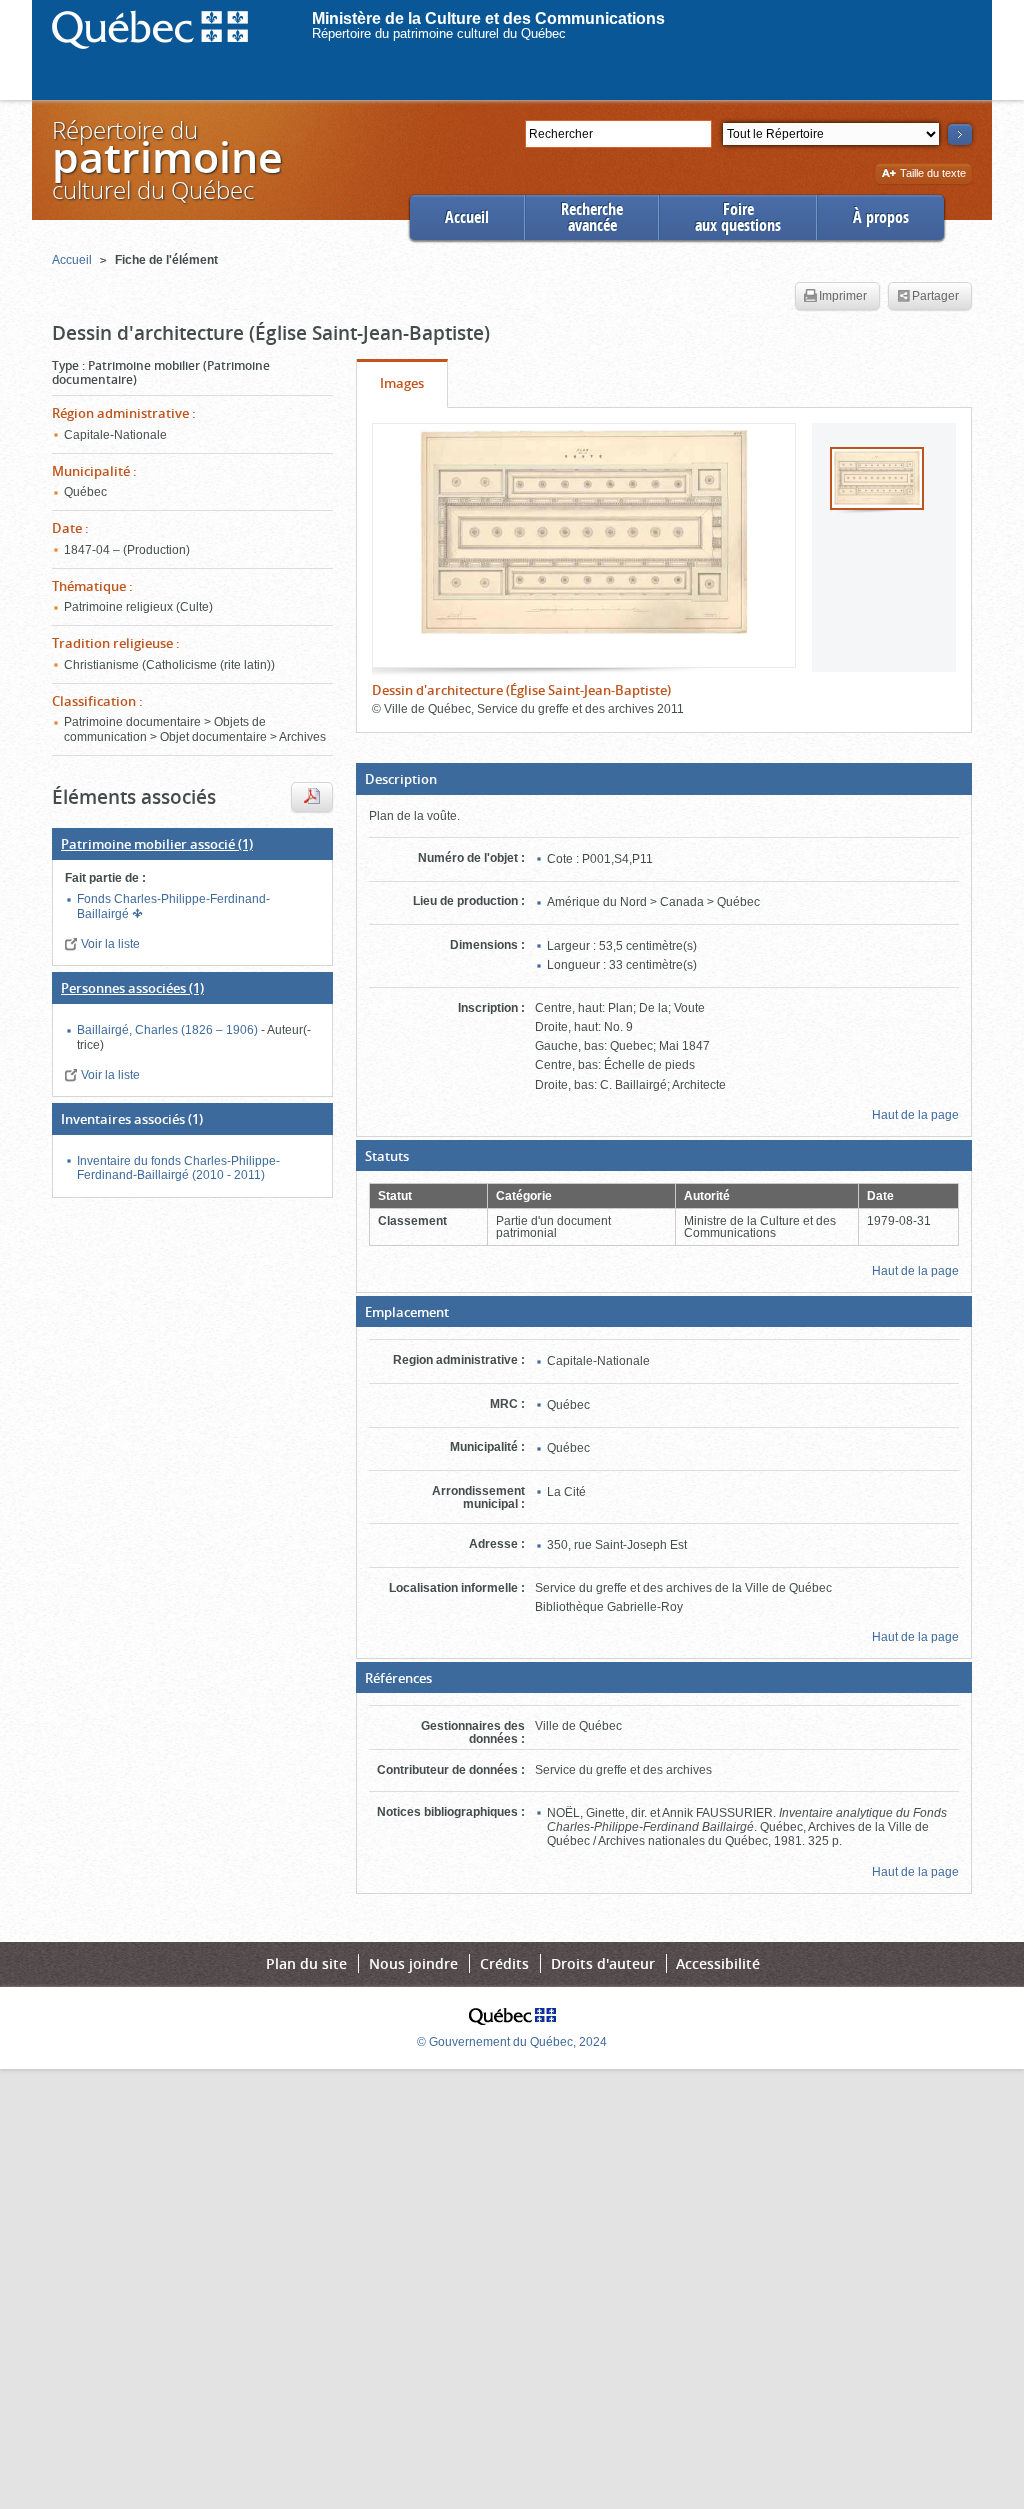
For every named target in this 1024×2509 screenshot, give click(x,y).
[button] (664, 779)
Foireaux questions (738, 217)
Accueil (467, 217)
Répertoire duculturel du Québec (166, 159)
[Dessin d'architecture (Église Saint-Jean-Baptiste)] (584, 531)
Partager (935, 296)
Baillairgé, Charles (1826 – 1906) (169, 1030)
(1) (157, 844)
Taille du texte (932, 174)
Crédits (504, 1963)
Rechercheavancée (592, 217)
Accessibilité (718, 1963)
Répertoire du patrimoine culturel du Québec (439, 33)
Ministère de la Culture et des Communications (488, 18)
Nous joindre (413, 1963)
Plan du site (306, 1963)
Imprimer (843, 296)
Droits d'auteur (603, 1963)
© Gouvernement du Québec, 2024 (512, 2042)
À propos (881, 217)
